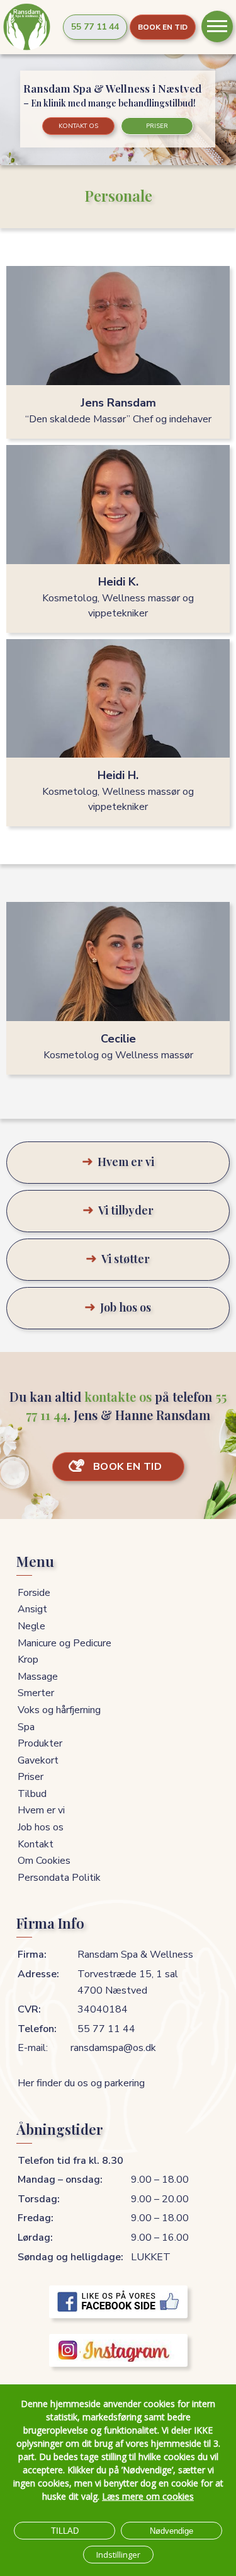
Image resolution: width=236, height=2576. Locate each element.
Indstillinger (118, 2555)
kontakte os (118, 1396)
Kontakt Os (78, 126)
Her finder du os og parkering (81, 2083)
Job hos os (41, 1827)
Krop (28, 1660)
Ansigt (32, 1609)
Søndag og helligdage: (70, 2257)
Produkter (40, 1743)
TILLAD (65, 2531)
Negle (31, 1626)
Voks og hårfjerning (59, 1710)
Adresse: (38, 1974)
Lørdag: (35, 2238)
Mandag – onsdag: (60, 2180)
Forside (34, 1593)
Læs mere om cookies (148, 2496)
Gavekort (38, 1760)
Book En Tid (163, 27)
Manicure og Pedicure (65, 1643)
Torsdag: (39, 2199)
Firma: (32, 1955)
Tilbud (32, 1794)
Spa (26, 1727)
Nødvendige (171, 2531)
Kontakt (36, 1844)
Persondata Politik (59, 1878)
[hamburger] (217, 26)
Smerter (36, 1693)
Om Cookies (44, 1861)
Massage (38, 1677)
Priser (157, 126)
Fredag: (36, 2218)
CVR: (29, 2009)
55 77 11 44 (95, 27)
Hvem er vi (41, 1810)
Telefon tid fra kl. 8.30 (70, 2161)
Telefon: (37, 2029)
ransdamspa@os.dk (113, 2048)
